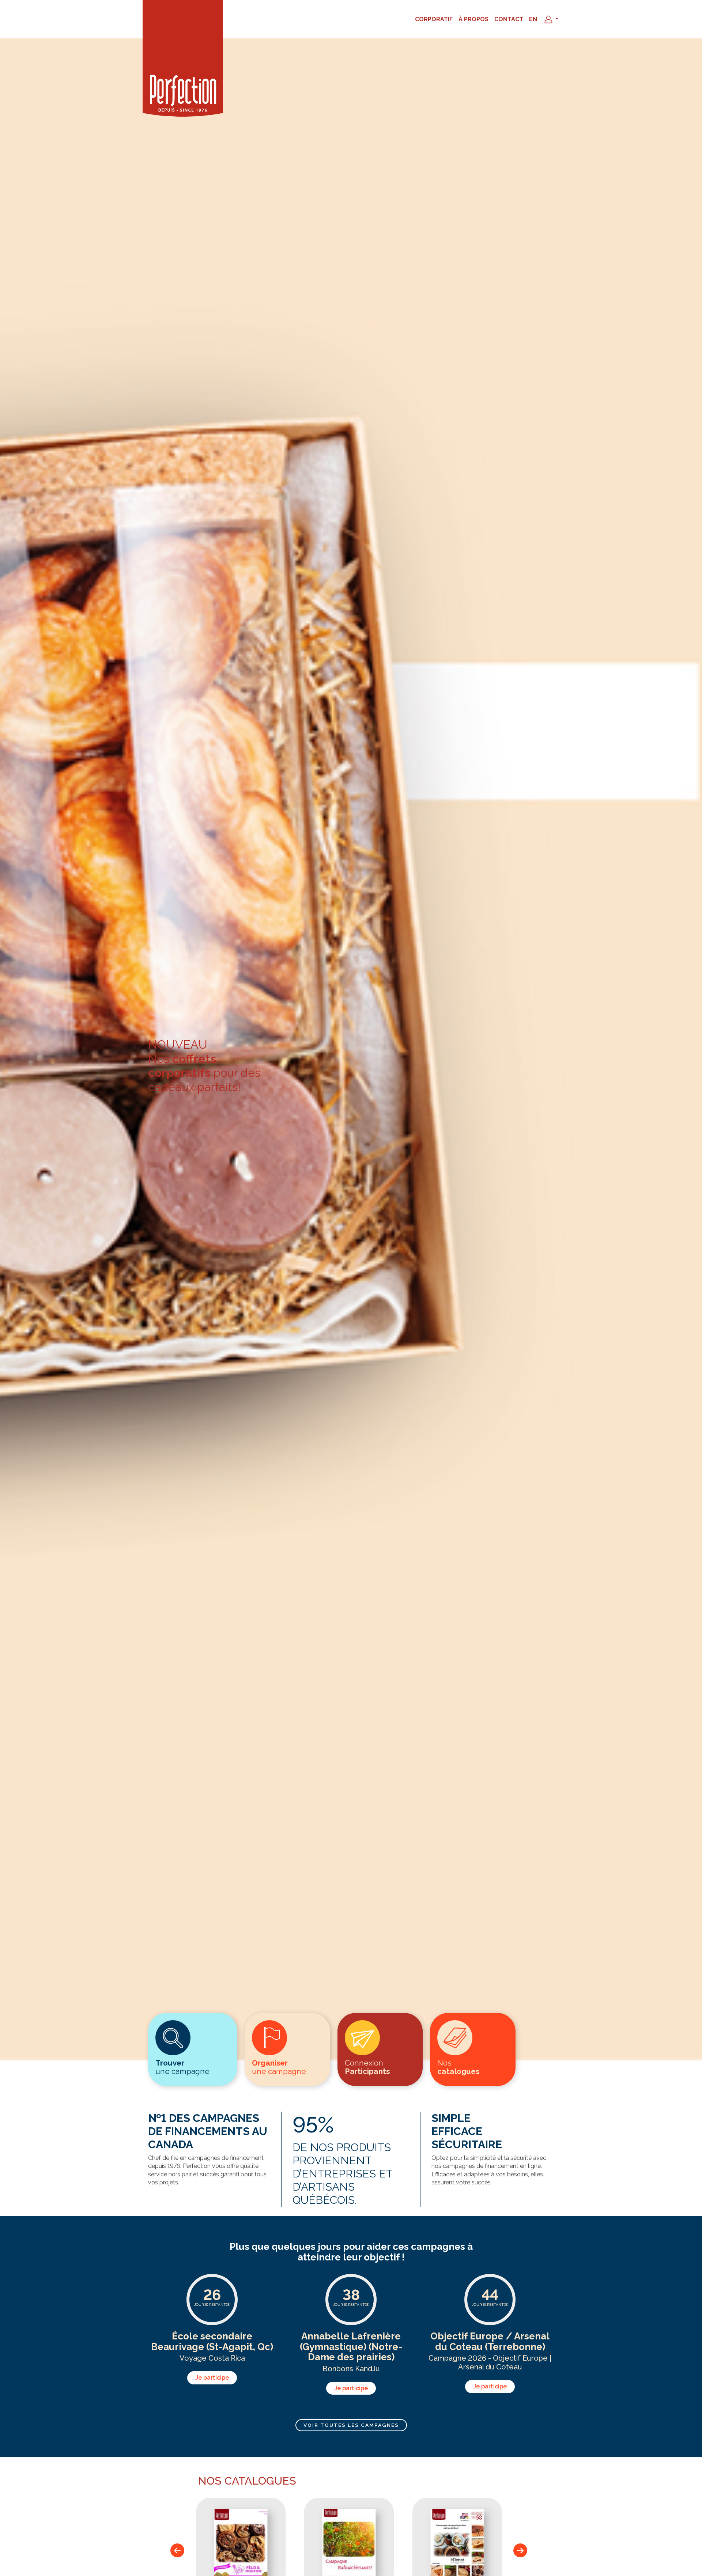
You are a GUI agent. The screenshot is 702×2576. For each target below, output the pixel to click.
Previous (180, 2550)
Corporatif (434, 19)
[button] (551, 19)
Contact (509, 19)
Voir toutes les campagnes (351, 2425)
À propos (473, 19)
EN (533, 19)
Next (522, 2550)
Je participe (212, 2378)
